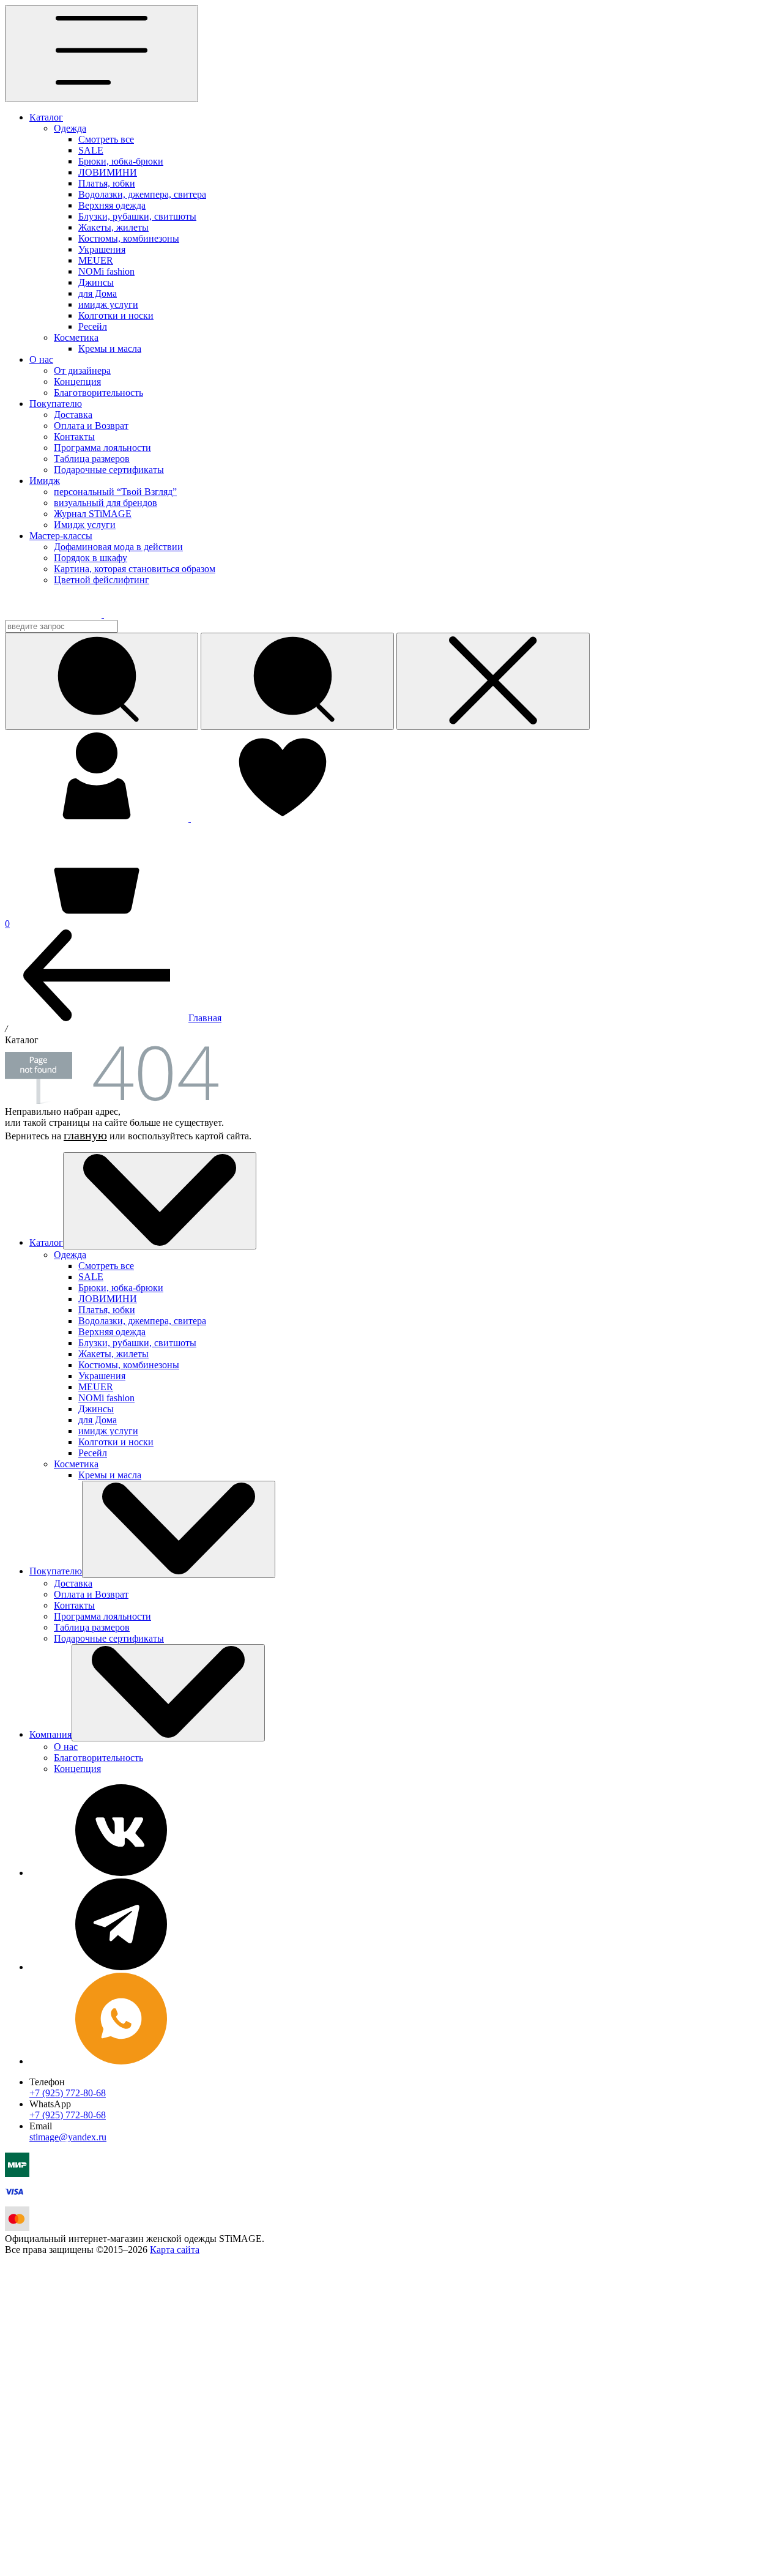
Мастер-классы (61, 536)
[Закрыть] (493, 681)
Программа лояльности (102, 448)
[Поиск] (297, 681)
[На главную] (62, 614)
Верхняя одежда (112, 205)
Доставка (73, 415)
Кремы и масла (110, 348)
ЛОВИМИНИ (108, 172)
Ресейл (93, 326)
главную (85, 1135)
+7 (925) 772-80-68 (68, 2093)
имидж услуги (108, 304)
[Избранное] (283, 818)
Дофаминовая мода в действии (118, 547)
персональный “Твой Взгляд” (115, 492)
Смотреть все (106, 139)
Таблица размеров (92, 459)
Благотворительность (98, 393)
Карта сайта (175, 2250)
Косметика (76, 337)
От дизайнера (82, 370)
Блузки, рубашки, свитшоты (137, 216)
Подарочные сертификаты (109, 470)
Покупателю (56, 404)
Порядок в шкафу (91, 558)
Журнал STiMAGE (93, 514)
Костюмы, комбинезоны (129, 238)
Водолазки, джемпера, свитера (142, 194)
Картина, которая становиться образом (135, 569)
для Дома (98, 293)
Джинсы (96, 282)
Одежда (70, 128)
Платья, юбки (107, 183)
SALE (91, 150)
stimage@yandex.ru (68, 2137)
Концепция (77, 382)
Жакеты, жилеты (113, 227)
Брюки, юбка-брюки (121, 161)
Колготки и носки (116, 315)
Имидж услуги (85, 525)
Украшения (102, 249)
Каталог (46, 117)
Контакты (74, 437)
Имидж (45, 481)
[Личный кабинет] (98, 818)
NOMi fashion (106, 271)
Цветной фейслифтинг (102, 580)
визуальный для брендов (106, 503)
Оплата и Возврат (91, 426)
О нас (41, 359)
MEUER (96, 260)
